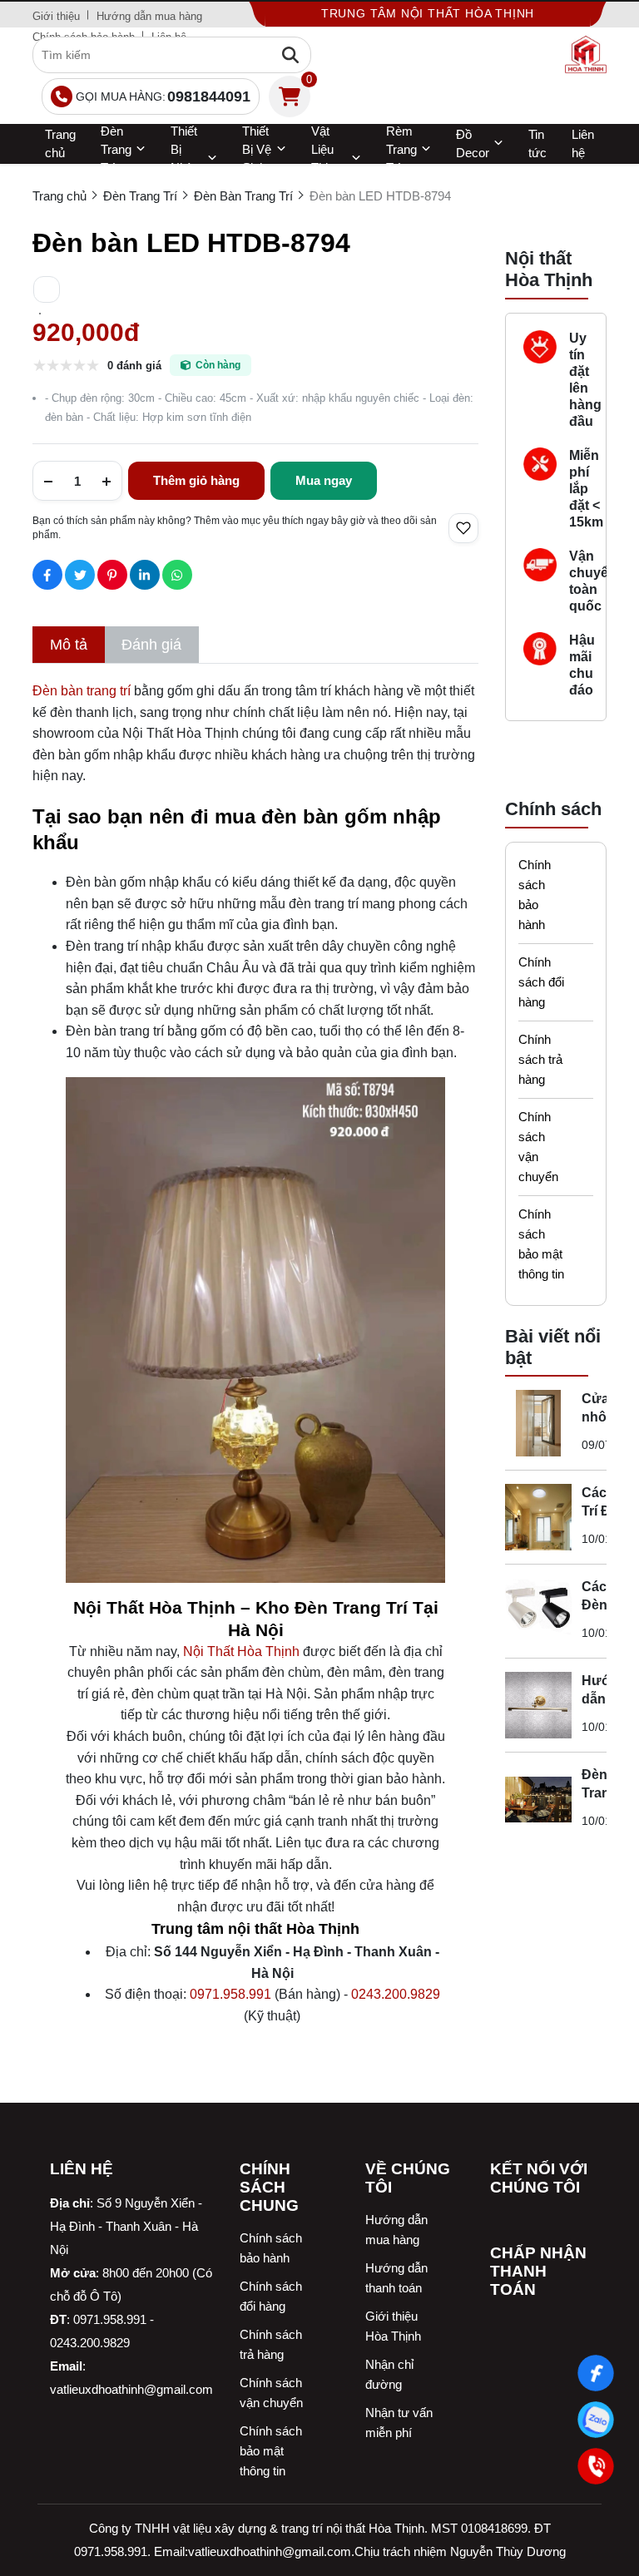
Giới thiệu (56, 16)
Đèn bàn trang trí (82, 691)
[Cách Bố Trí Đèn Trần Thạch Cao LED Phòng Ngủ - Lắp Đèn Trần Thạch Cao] (538, 1517)
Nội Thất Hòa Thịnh (241, 1651)
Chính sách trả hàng (540, 1059)
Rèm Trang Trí (401, 150)
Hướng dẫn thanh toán (396, 2278)
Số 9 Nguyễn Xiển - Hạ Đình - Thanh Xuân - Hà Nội (126, 2226)
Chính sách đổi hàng (541, 982)
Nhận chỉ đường (389, 2374)
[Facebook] (596, 2373)
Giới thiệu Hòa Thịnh (393, 2326)
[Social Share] (47, 575)
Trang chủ (60, 143)
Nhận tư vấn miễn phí (399, 2423)
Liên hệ (583, 143)
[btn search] (290, 55)
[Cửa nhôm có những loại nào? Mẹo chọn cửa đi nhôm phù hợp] (538, 1423)
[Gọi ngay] (596, 2466)
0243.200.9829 (396, 1994)
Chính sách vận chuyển (538, 1147)
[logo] (586, 55)
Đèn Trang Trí (116, 150)
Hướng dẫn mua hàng (149, 16)
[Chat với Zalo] (596, 2420)
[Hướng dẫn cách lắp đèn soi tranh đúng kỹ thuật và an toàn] (538, 1705)
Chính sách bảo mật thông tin (541, 1244)
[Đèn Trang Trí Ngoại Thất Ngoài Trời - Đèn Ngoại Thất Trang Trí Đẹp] (538, 1799)
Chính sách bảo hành (535, 895)
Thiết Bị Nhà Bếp (184, 159)
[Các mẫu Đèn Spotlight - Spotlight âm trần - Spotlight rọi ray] (538, 1611)
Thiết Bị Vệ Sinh (257, 150)
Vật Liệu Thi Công (326, 159)
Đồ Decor (473, 143)
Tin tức (537, 143)
